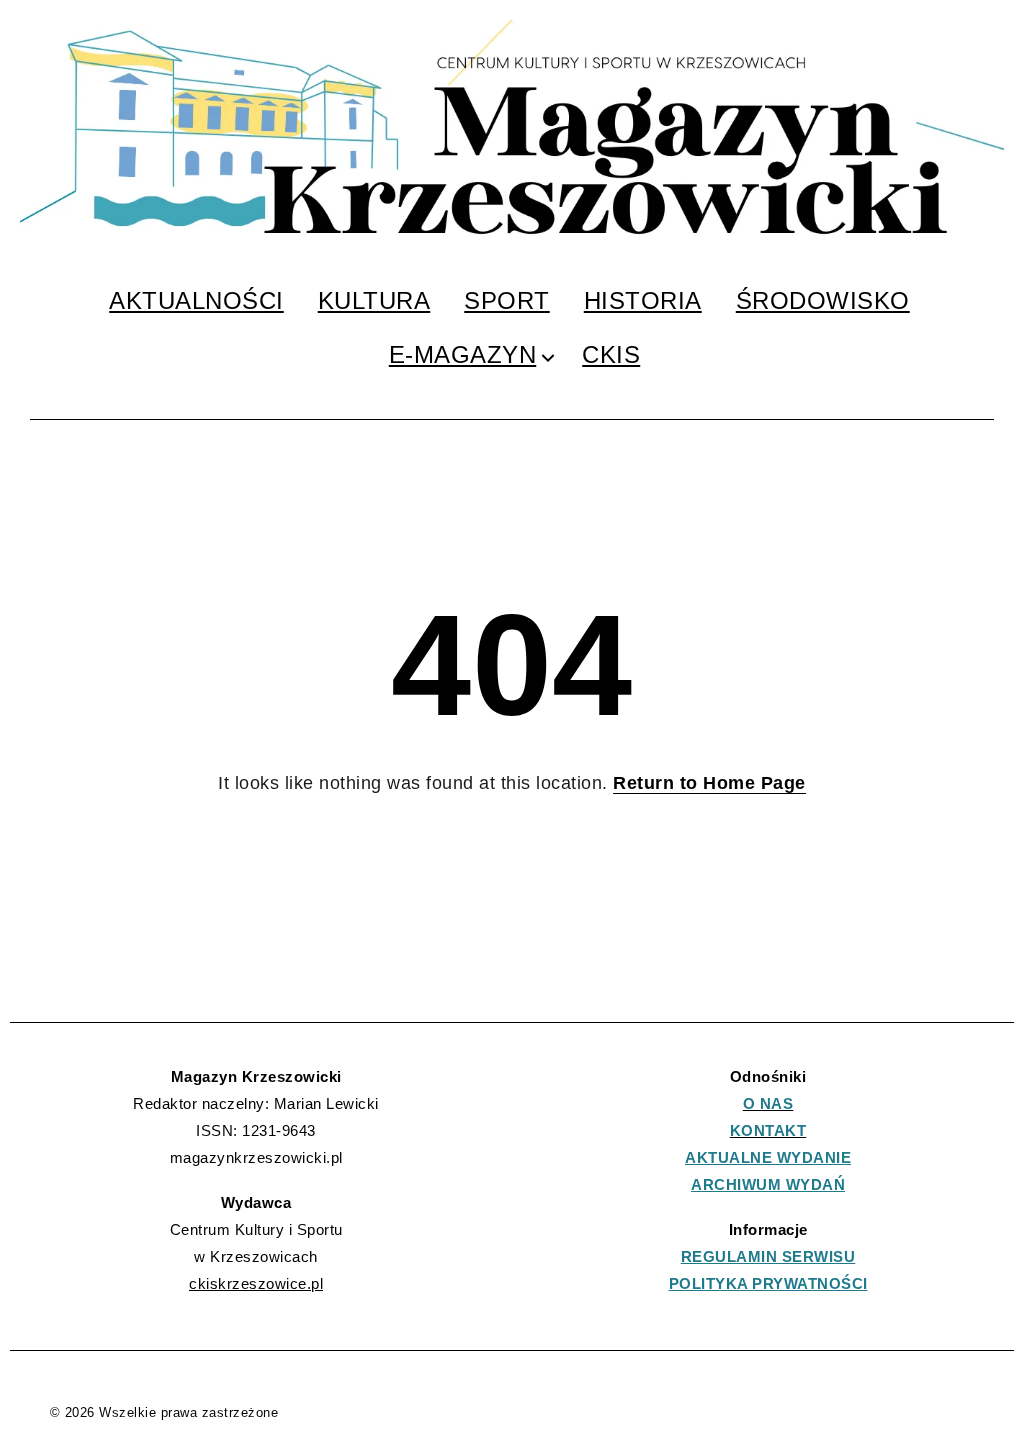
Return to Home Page (709, 783)
